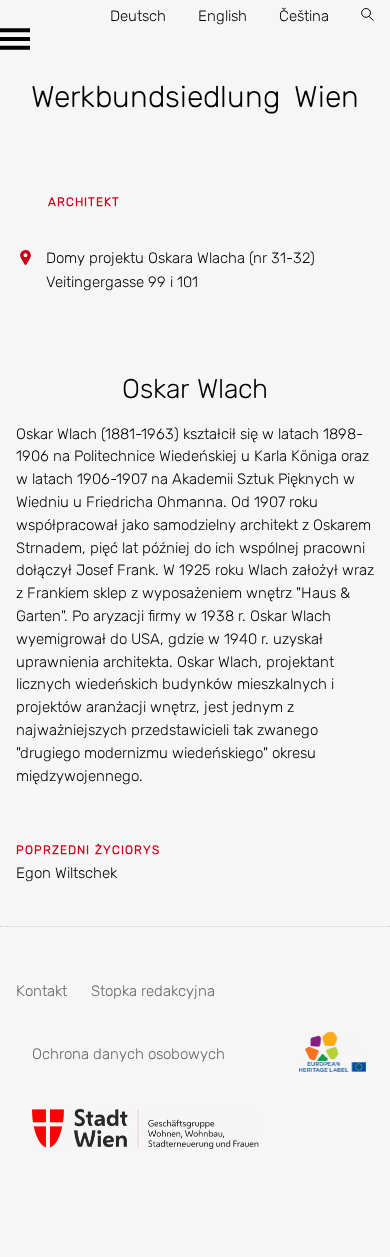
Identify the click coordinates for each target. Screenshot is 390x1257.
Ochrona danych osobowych (128, 1054)
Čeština (304, 16)
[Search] (367, 16)
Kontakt (41, 991)
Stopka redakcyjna (153, 991)
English (222, 16)
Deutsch (138, 16)
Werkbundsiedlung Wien (194, 97)
